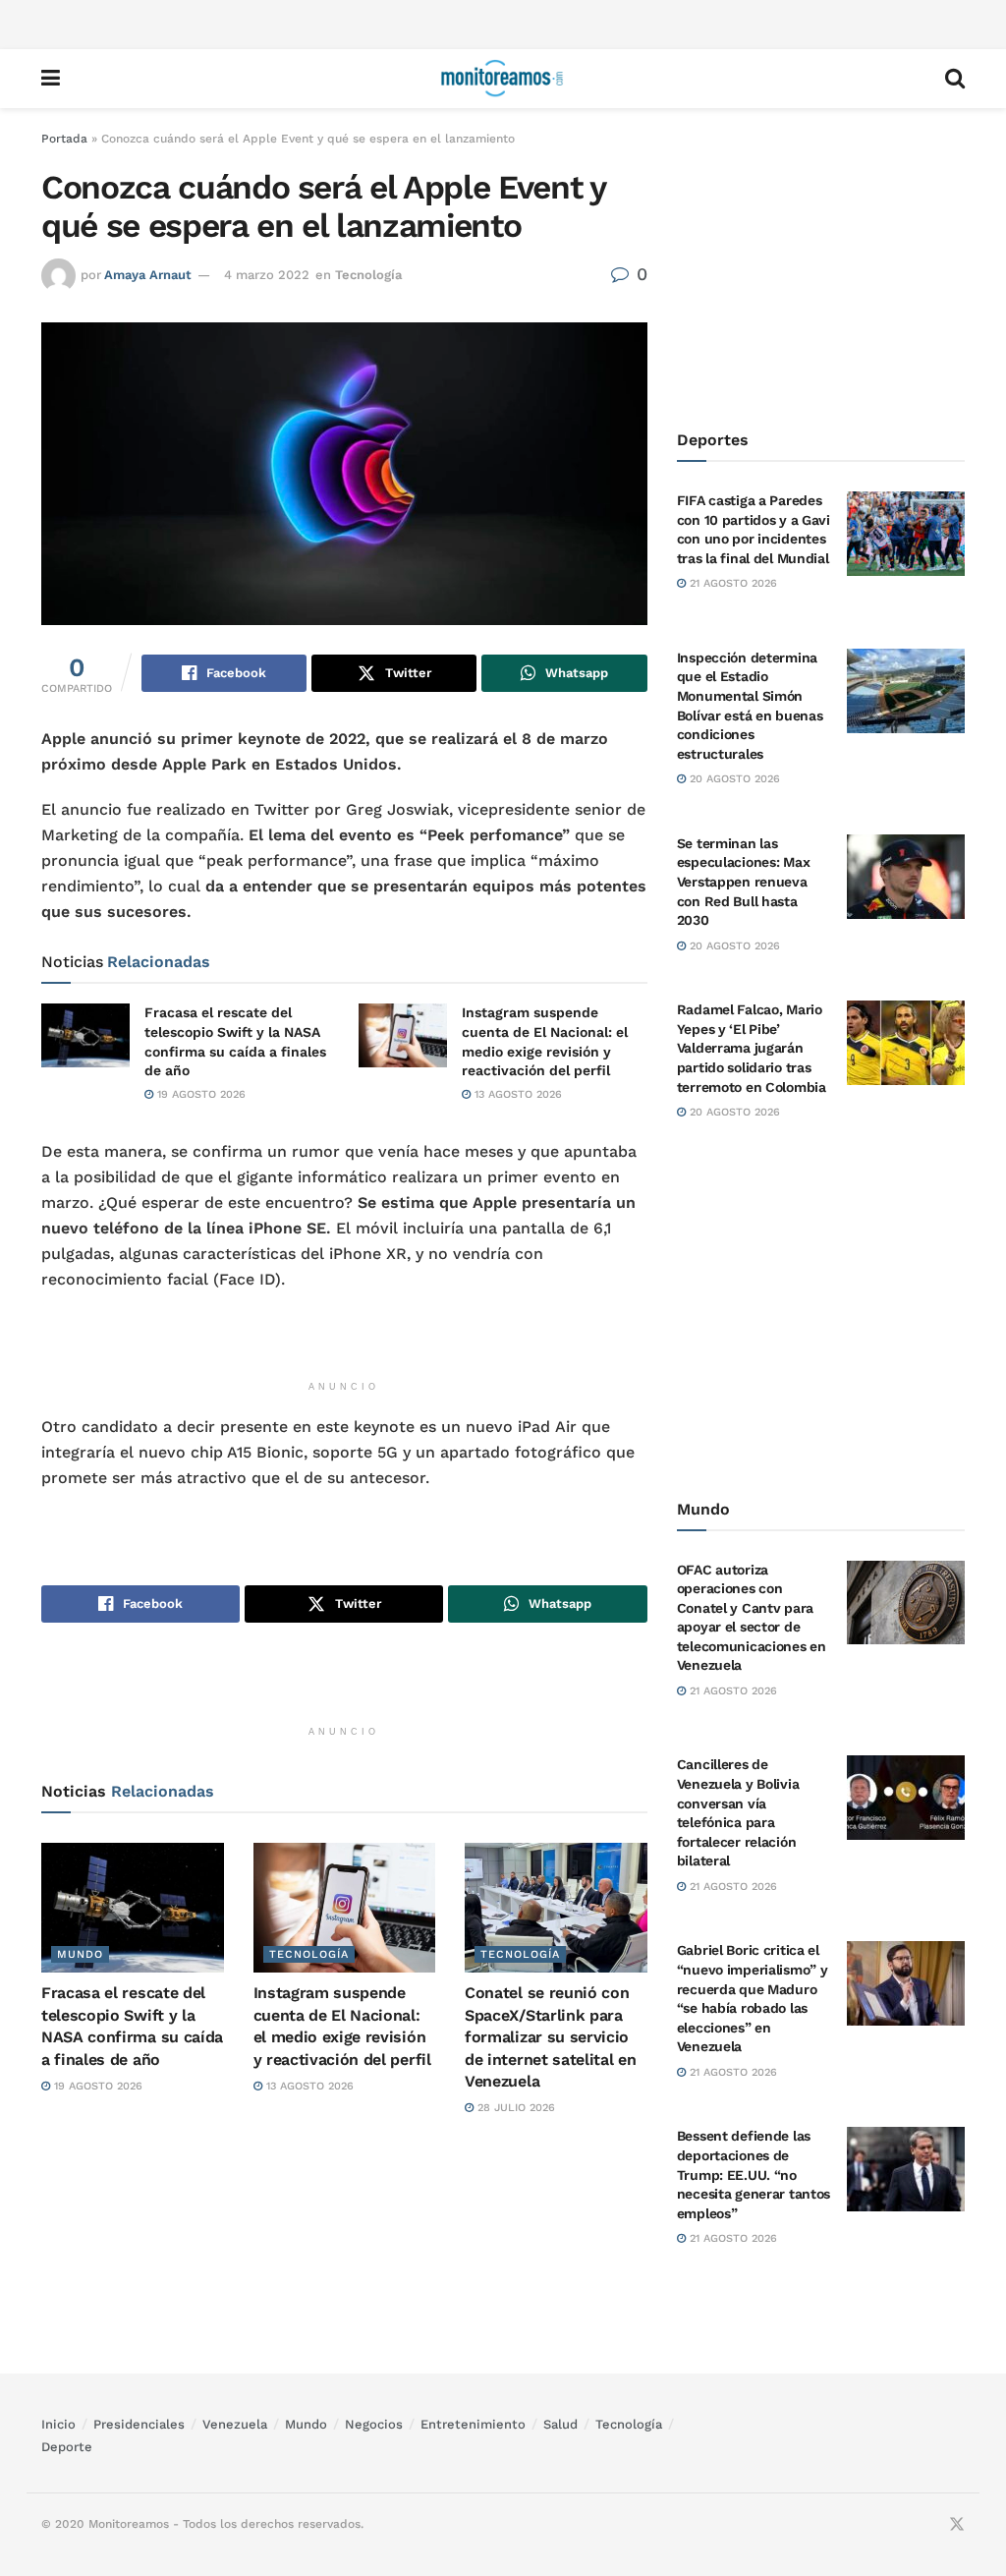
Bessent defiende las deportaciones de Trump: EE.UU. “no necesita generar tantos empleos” (754, 2174)
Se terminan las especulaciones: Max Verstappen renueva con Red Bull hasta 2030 (744, 882)
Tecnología (368, 275)
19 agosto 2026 (199, 1094)
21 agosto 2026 (731, 583)
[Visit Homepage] (502, 79)
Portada (64, 139)
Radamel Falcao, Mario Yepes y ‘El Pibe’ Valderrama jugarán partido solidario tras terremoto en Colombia (752, 1048)
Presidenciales (139, 2424)
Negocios (374, 2424)
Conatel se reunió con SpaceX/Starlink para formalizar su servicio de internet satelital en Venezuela (550, 2037)
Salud (560, 2424)
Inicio (58, 2424)
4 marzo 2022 (267, 275)
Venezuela (235, 2424)
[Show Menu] (51, 79)
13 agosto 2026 (516, 1094)
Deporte (67, 2447)
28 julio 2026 (514, 2108)
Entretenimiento (473, 2424)
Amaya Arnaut (148, 275)
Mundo (80, 1954)
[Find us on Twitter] (957, 2525)
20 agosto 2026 (733, 779)
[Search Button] (955, 79)
